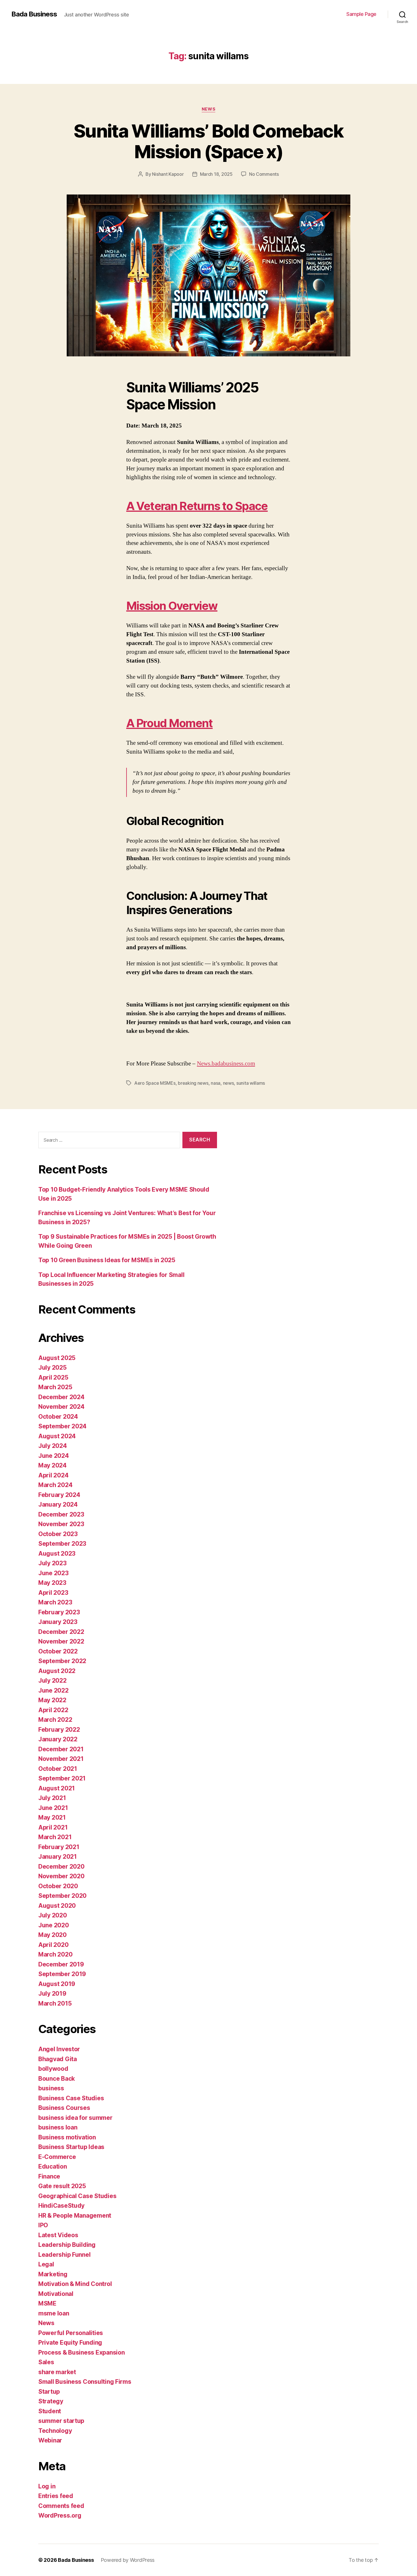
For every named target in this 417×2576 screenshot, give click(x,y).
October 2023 (58, 1534)
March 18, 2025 (216, 174)
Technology (55, 2431)
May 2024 (52, 1465)
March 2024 (55, 1485)
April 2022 (53, 1710)
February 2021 (59, 1847)
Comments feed (61, 2506)
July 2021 (52, 1798)
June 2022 (53, 1690)
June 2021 (53, 1808)
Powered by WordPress (128, 2560)
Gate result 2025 (62, 2186)
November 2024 (61, 1407)
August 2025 (57, 1358)
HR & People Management (75, 2216)
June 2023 (53, 1573)
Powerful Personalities (71, 2333)
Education (53, 2166)
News (208, 109)
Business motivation (67, 2137)
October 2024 (58, 1417)
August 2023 (57, 1554)
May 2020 (52, 1935)
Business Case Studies (71, 2098)
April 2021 (53, 1827)
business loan (58, 2127)
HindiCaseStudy (61, 2206)
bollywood (53, 2069)
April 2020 (53, 1945)
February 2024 (59, 1495)
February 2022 (59, 1730)
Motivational (56, 2294)
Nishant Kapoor (168, 174)
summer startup (61, 2421)
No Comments (264, 174)
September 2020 (62, 1896)
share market (57, 2372)
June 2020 (54, 1925)
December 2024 (61, 1397)
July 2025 (52, 1368)
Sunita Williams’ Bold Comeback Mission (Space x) (208, 141)
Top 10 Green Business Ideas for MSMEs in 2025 (107, 1260)
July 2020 (53, 1915)
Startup (49, 2392)
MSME (47, 2303)
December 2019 (61, 1964)
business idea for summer (75, 2118)
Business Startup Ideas (71, 2147)
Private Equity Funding (70, 2343)
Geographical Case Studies (77, 2196)
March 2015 (55, 2003)
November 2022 (61, 1641)
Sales (46, 2362)
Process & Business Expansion (81, 2352)
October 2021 (58, 1769)
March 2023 (55, 1602)
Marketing (53, 2274)
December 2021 (61, 1749)
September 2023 (62, 1544)
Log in (47, 2486)
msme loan (54, 2313)
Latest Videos (58, 2235)
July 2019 (52, 1994)
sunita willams (251, 1083)
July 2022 (52, 1681)
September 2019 (62, 1974)
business (51, 2088)
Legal (46, 2264)
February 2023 (59, 1612)
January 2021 (58, 1857)
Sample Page (361, 14)
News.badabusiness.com (226, 1064)
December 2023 (61, 1514)
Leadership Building (67, 2245)
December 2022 (61, 1632)
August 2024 (57, 1436)
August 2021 (57, 1788)
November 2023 (61, 1524)
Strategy (51, 2401)
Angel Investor (59, 2049)
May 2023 (52, 1583)
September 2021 (62, 1778)
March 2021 (55, 1837)
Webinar (50, 2440)
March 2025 (55, 1387)
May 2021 (52, 1817)
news (228, 1083)
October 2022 (58, 1651)
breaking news (193, 1083)
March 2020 (55, 1954)
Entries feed (56, 2496)
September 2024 (62, 1426)
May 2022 (52, 1700)
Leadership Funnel (64, 2255)
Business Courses (64, 2108)
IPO (43, 2225)
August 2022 (57, 1671)
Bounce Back (57, 2079)
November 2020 (61, 1876)
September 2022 (62, 1661)
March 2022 (55, 1720)
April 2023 (53, 1593)
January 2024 (58, 1504)
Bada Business (34, 14)
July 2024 (53, 1446)
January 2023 (58, 1622)
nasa (216, 1083)
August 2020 (57, 1906)
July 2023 (52, 1563)
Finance (49, 2176)
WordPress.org (60, 2515)
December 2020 (61, 1867)
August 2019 (57, 1984)
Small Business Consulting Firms (85, 2382)
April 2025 (53, 1377)
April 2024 (53, 1475)
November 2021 (61, 1759)
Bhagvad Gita (58, 2059)
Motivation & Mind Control (75, 2284)
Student (50, 2411)
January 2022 (58, 1739)
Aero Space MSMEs (155, 1083)
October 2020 (58, 1886)
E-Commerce (57, 2157)
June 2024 (54, 1456)
